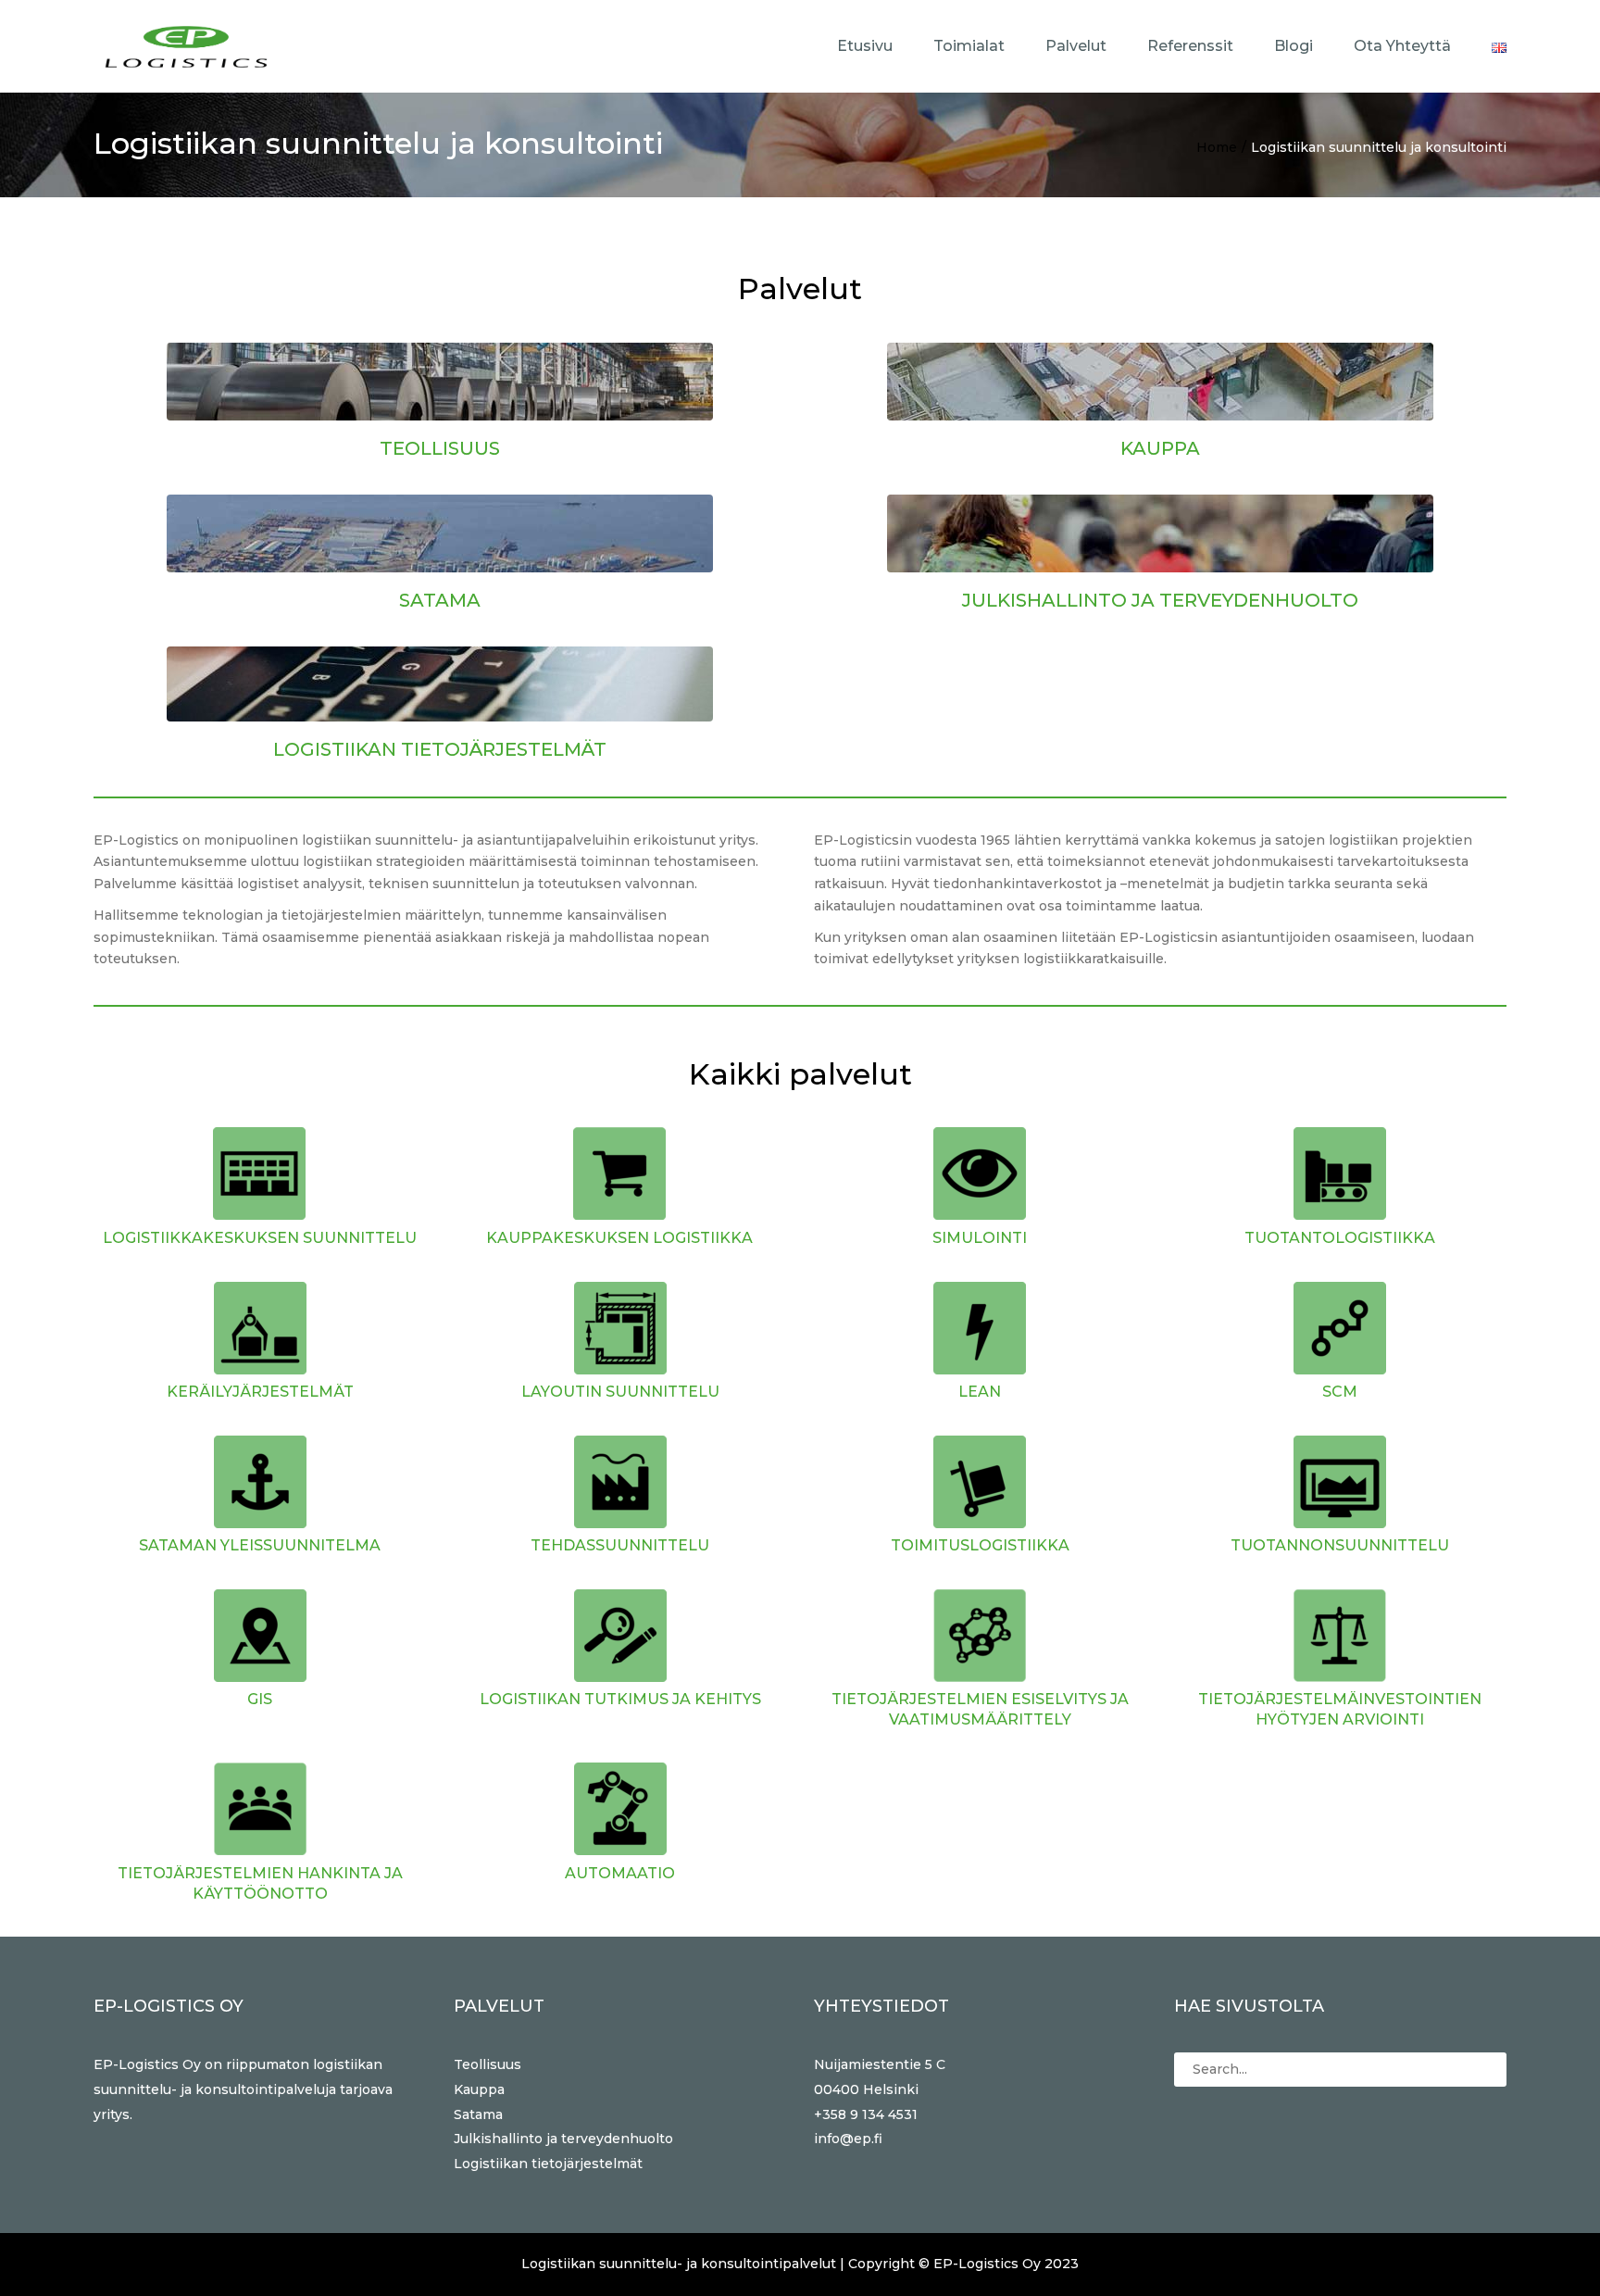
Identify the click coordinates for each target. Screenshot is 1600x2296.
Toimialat (969, 46)
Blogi (1294, 46)
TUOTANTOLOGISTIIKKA (1340, 1238)
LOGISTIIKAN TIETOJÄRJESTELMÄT (440, 749)
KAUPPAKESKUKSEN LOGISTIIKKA (619, 1238)
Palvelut (1076, 46)
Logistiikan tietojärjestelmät (548, 2164)
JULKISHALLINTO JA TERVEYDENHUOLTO (1160, 600)
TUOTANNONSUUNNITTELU (1340, 1545)
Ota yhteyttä (1402, 46)
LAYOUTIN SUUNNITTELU (620, 1392)
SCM (1340, 1392)
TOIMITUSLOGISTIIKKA (980, 1545)
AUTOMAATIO (620, 1873)
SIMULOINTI (980, 1238)
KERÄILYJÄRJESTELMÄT (260, 1392)
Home (1217, 147)
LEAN (980, 1392)
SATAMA (440, 600)
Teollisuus (487, 2064)
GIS (260, 1699)
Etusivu (865, 46)
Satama (478, 2114)
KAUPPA (1160, 448)
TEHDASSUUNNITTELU (620, 1545)
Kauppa (479, 2089)
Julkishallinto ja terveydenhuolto (563, 2139)
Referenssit (1190, 46)
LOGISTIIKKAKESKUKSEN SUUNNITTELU (260, 1238)
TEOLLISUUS (440, 448)
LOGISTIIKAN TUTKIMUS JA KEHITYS (620, 1699)
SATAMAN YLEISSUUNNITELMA (260, 1545)
